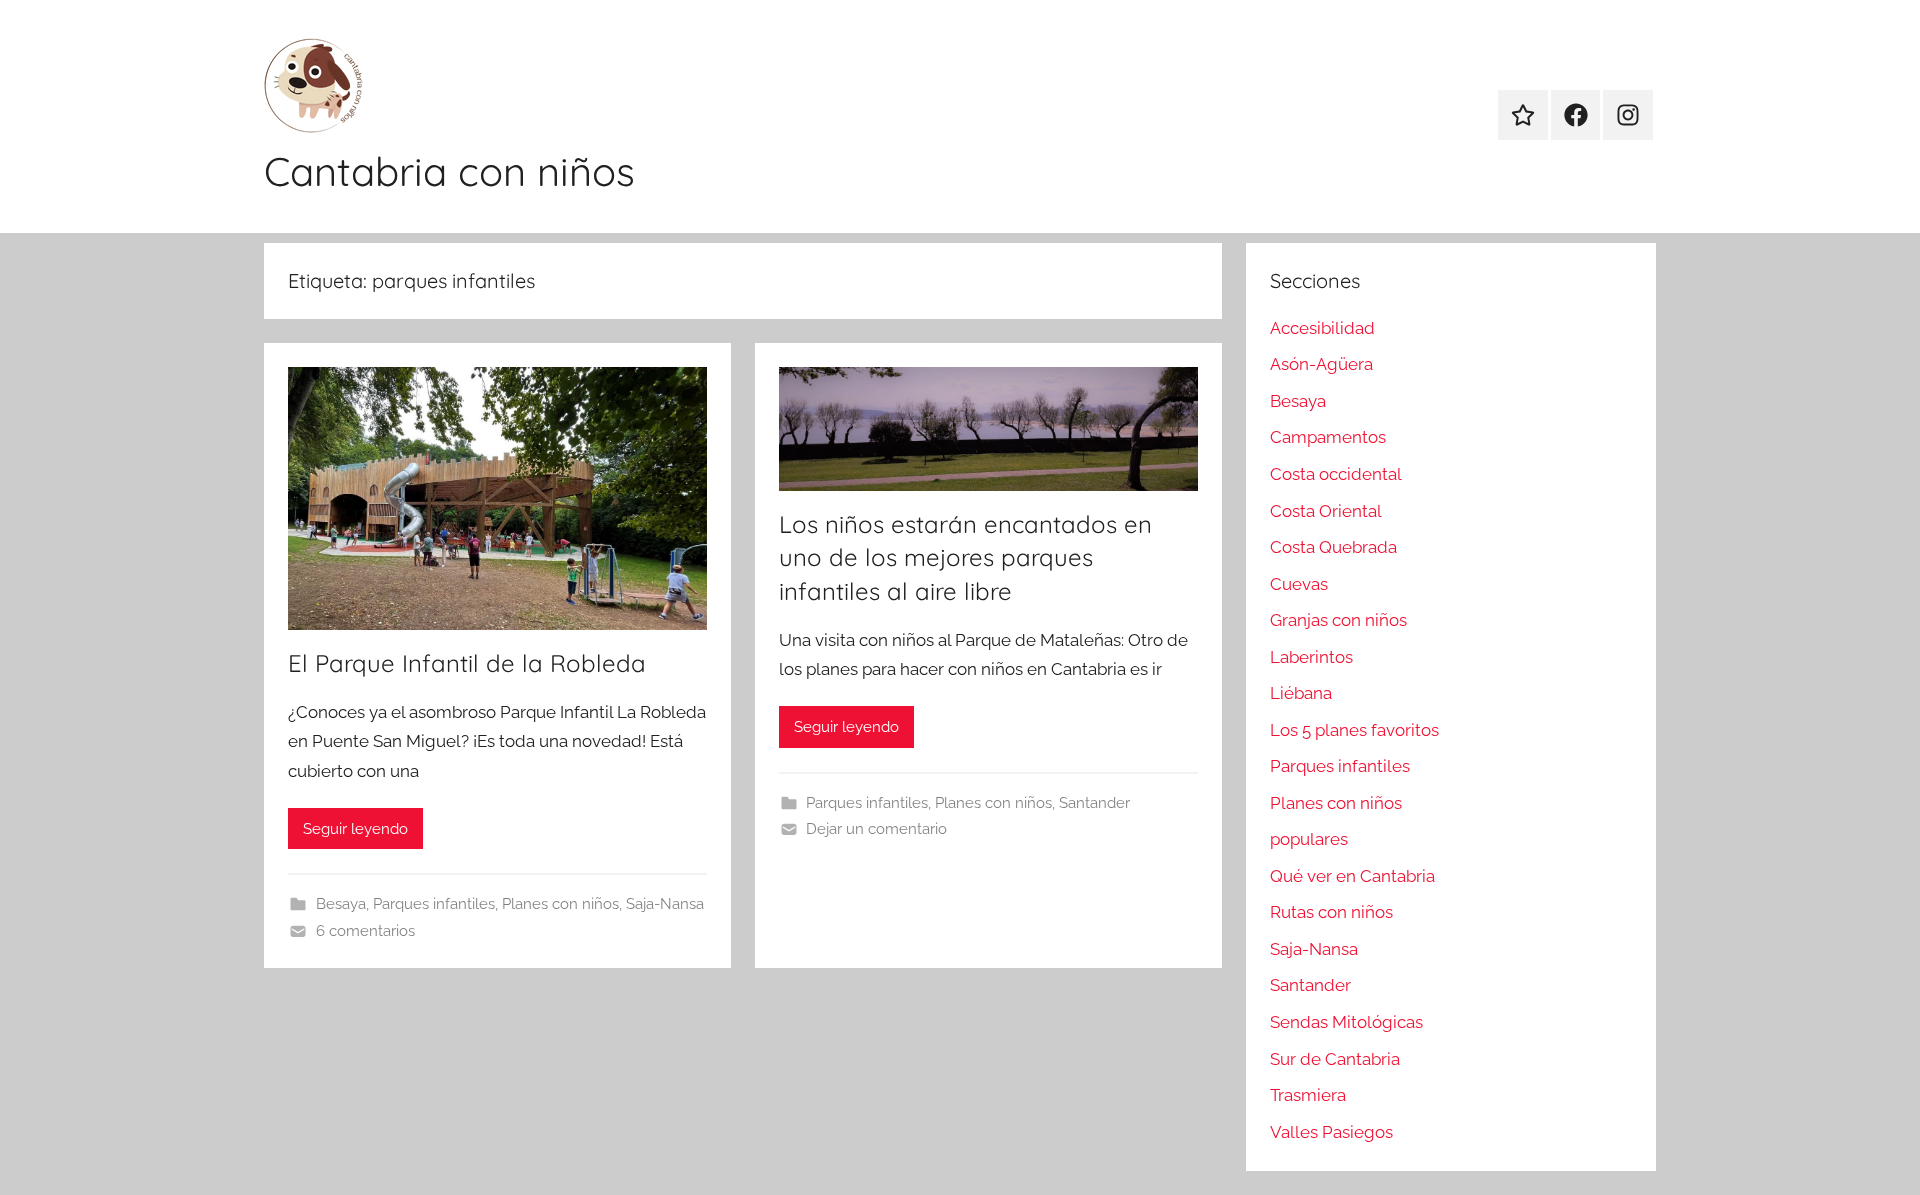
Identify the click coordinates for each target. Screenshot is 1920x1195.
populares (1309, 839)
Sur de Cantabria (1335, 1059)
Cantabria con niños (449, 171)
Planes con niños (560, 904)
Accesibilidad (1322, 328)
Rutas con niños (1331, 912)
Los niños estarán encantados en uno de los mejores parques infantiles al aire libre (965, 557)
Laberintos (1311, 657)
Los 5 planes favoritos (1354, 730)
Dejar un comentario (876, 829)
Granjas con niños (1338, 620)
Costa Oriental (1326, 511)
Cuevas (1299, 584)
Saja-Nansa (665, 904)
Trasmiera (1308, 1095)
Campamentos (1328, 437)
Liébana (1301, 693)
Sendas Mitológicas (1346, 1022)
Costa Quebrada (1333, 547)
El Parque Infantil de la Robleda (467, 663)
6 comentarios (365, 931)
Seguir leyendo (355, 829)
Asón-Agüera (1321, 364)
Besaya (341, 904)
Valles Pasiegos (1331, 1132)
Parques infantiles (434, 904)
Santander (1094, 803)
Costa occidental (1336, 474)
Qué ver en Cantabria (1352, 876)
